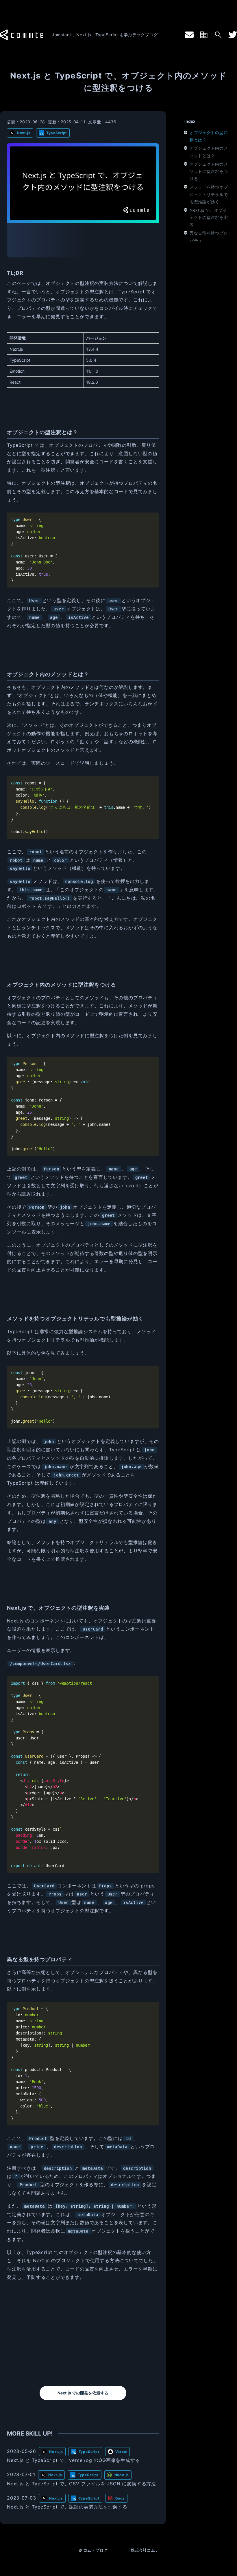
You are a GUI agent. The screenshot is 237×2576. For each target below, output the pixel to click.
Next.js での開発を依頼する (83, 2393)
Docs (120, 2498)
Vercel (121, 2452)
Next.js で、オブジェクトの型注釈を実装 (209, 217)
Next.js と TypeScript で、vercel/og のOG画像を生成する (73, 2460)
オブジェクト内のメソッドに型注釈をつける (209, 171)
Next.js (24, 133)
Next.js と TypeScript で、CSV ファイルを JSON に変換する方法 (82, 2484)
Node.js (122, 2475)
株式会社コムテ (145, 2550)
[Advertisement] (83, 2334)
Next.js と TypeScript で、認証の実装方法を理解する (67, 2507)
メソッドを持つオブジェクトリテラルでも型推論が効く (209, 194)
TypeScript (57, 133)
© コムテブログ (93, 2550)
